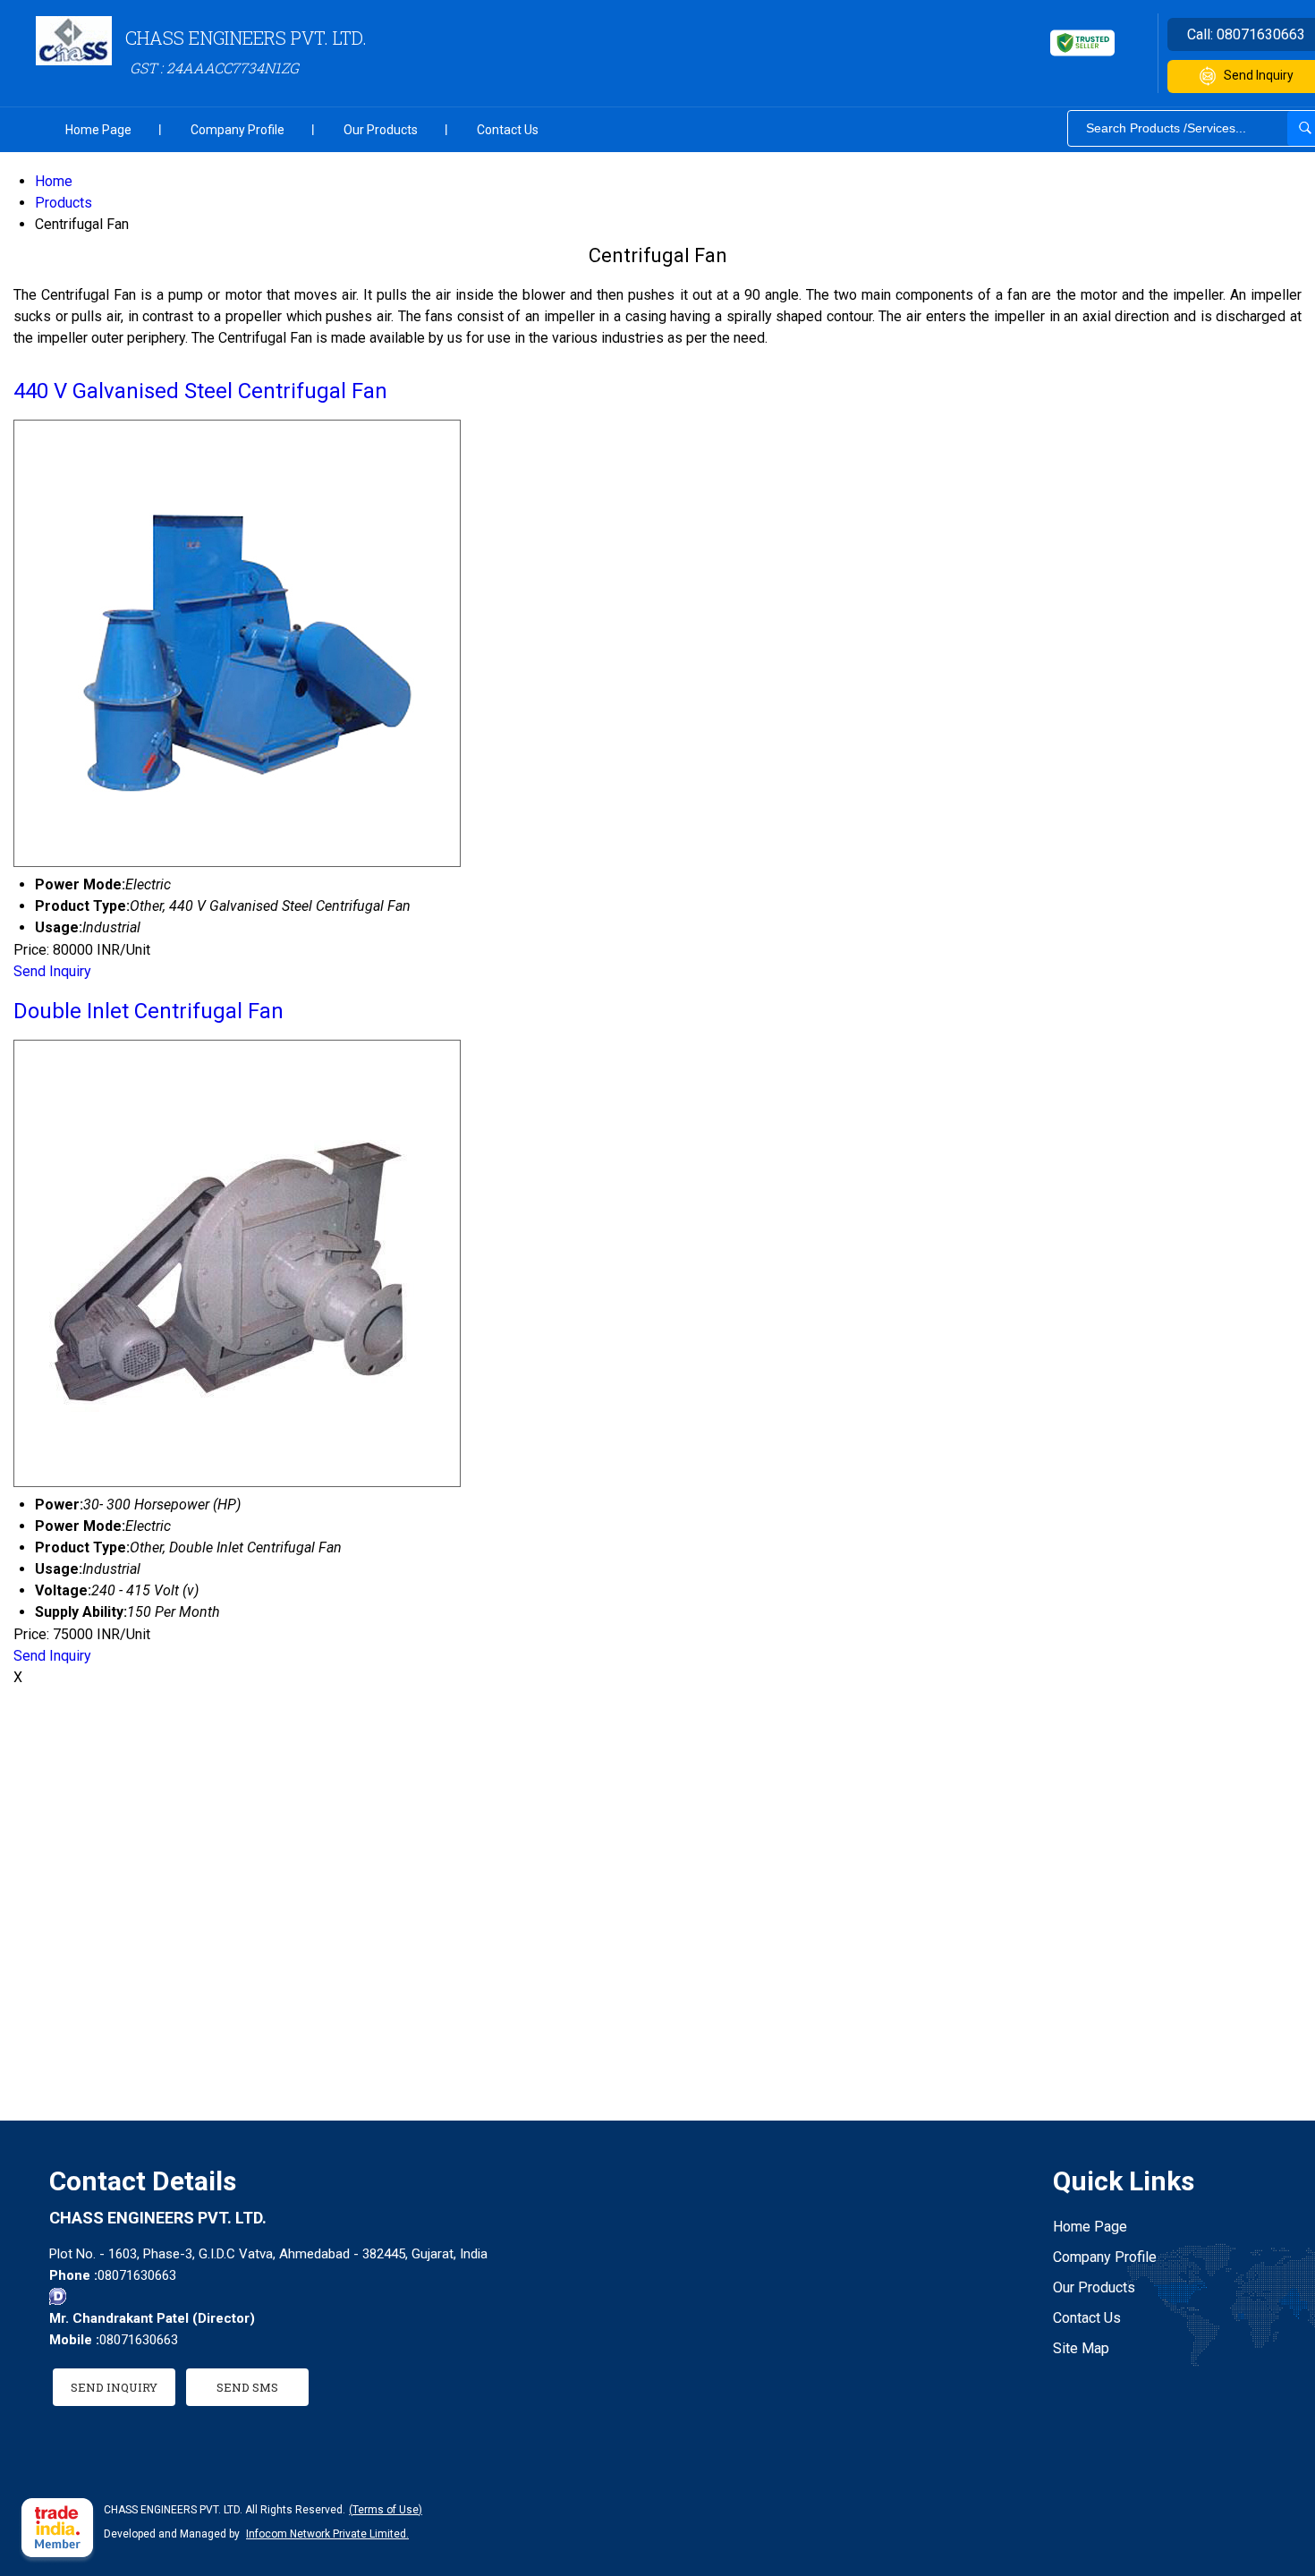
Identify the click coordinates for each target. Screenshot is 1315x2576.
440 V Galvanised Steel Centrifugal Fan (200, 391)
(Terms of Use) (386, 2510)
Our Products (381, 130)
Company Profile (238, 130)
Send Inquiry (52, 971)
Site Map (1081, 2348)
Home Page (98, 130)
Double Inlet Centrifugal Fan (148, 1011)
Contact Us (508, 130)
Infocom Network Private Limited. (327, 2534)
